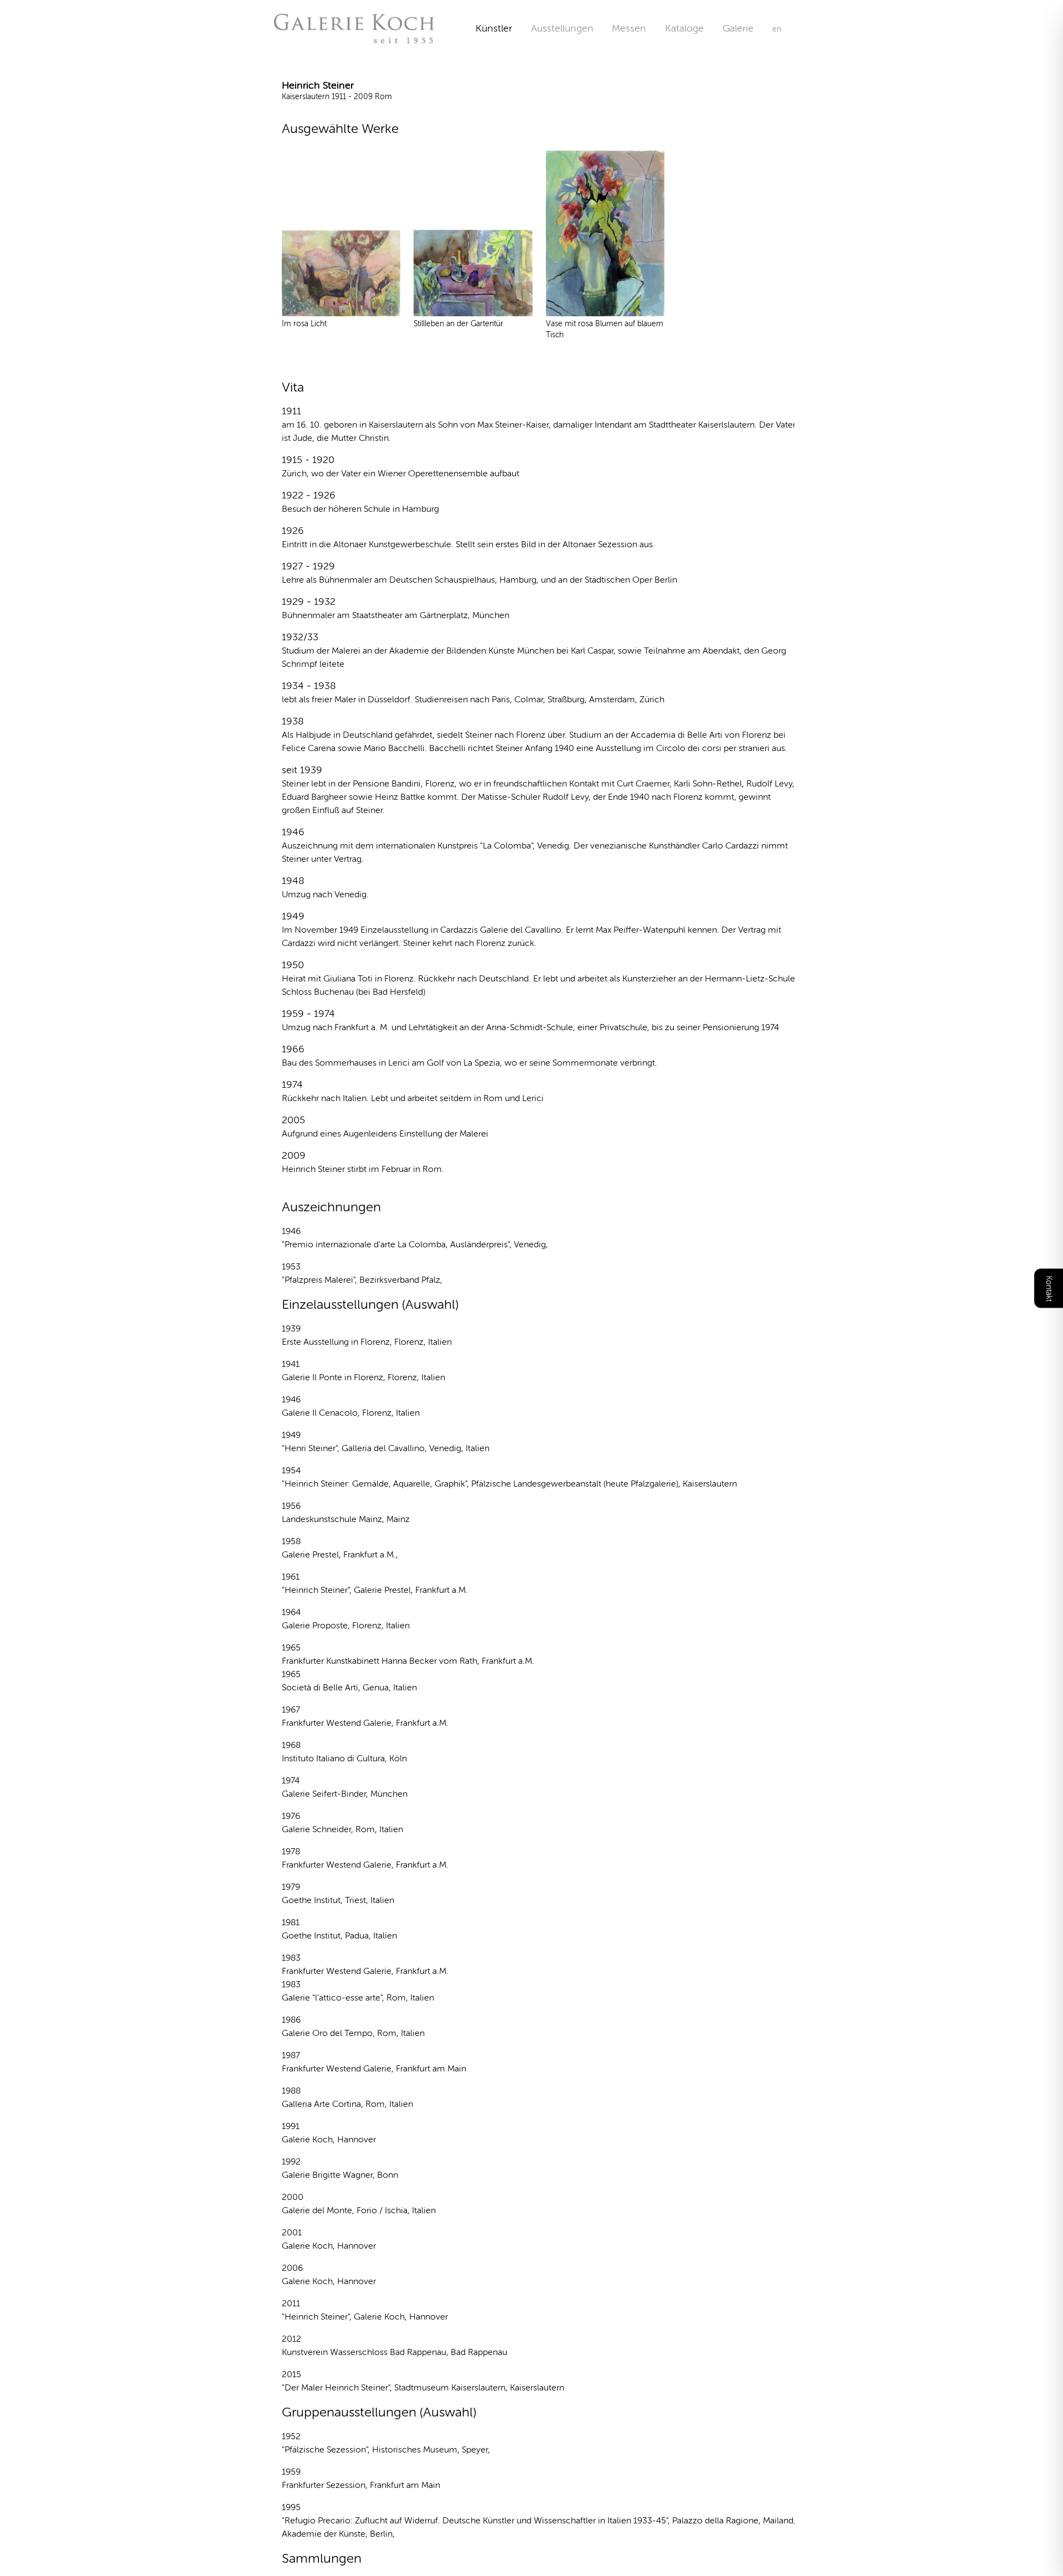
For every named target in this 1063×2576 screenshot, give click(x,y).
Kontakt (1049, 1288)
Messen (629, 28)
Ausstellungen (562, 28)
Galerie (747, 28)
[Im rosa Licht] (341, 273)
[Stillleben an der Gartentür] (473, 273)
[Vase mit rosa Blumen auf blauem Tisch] (605, 234)
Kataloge (684, 28)
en (777, 29)
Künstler (494, 28)
